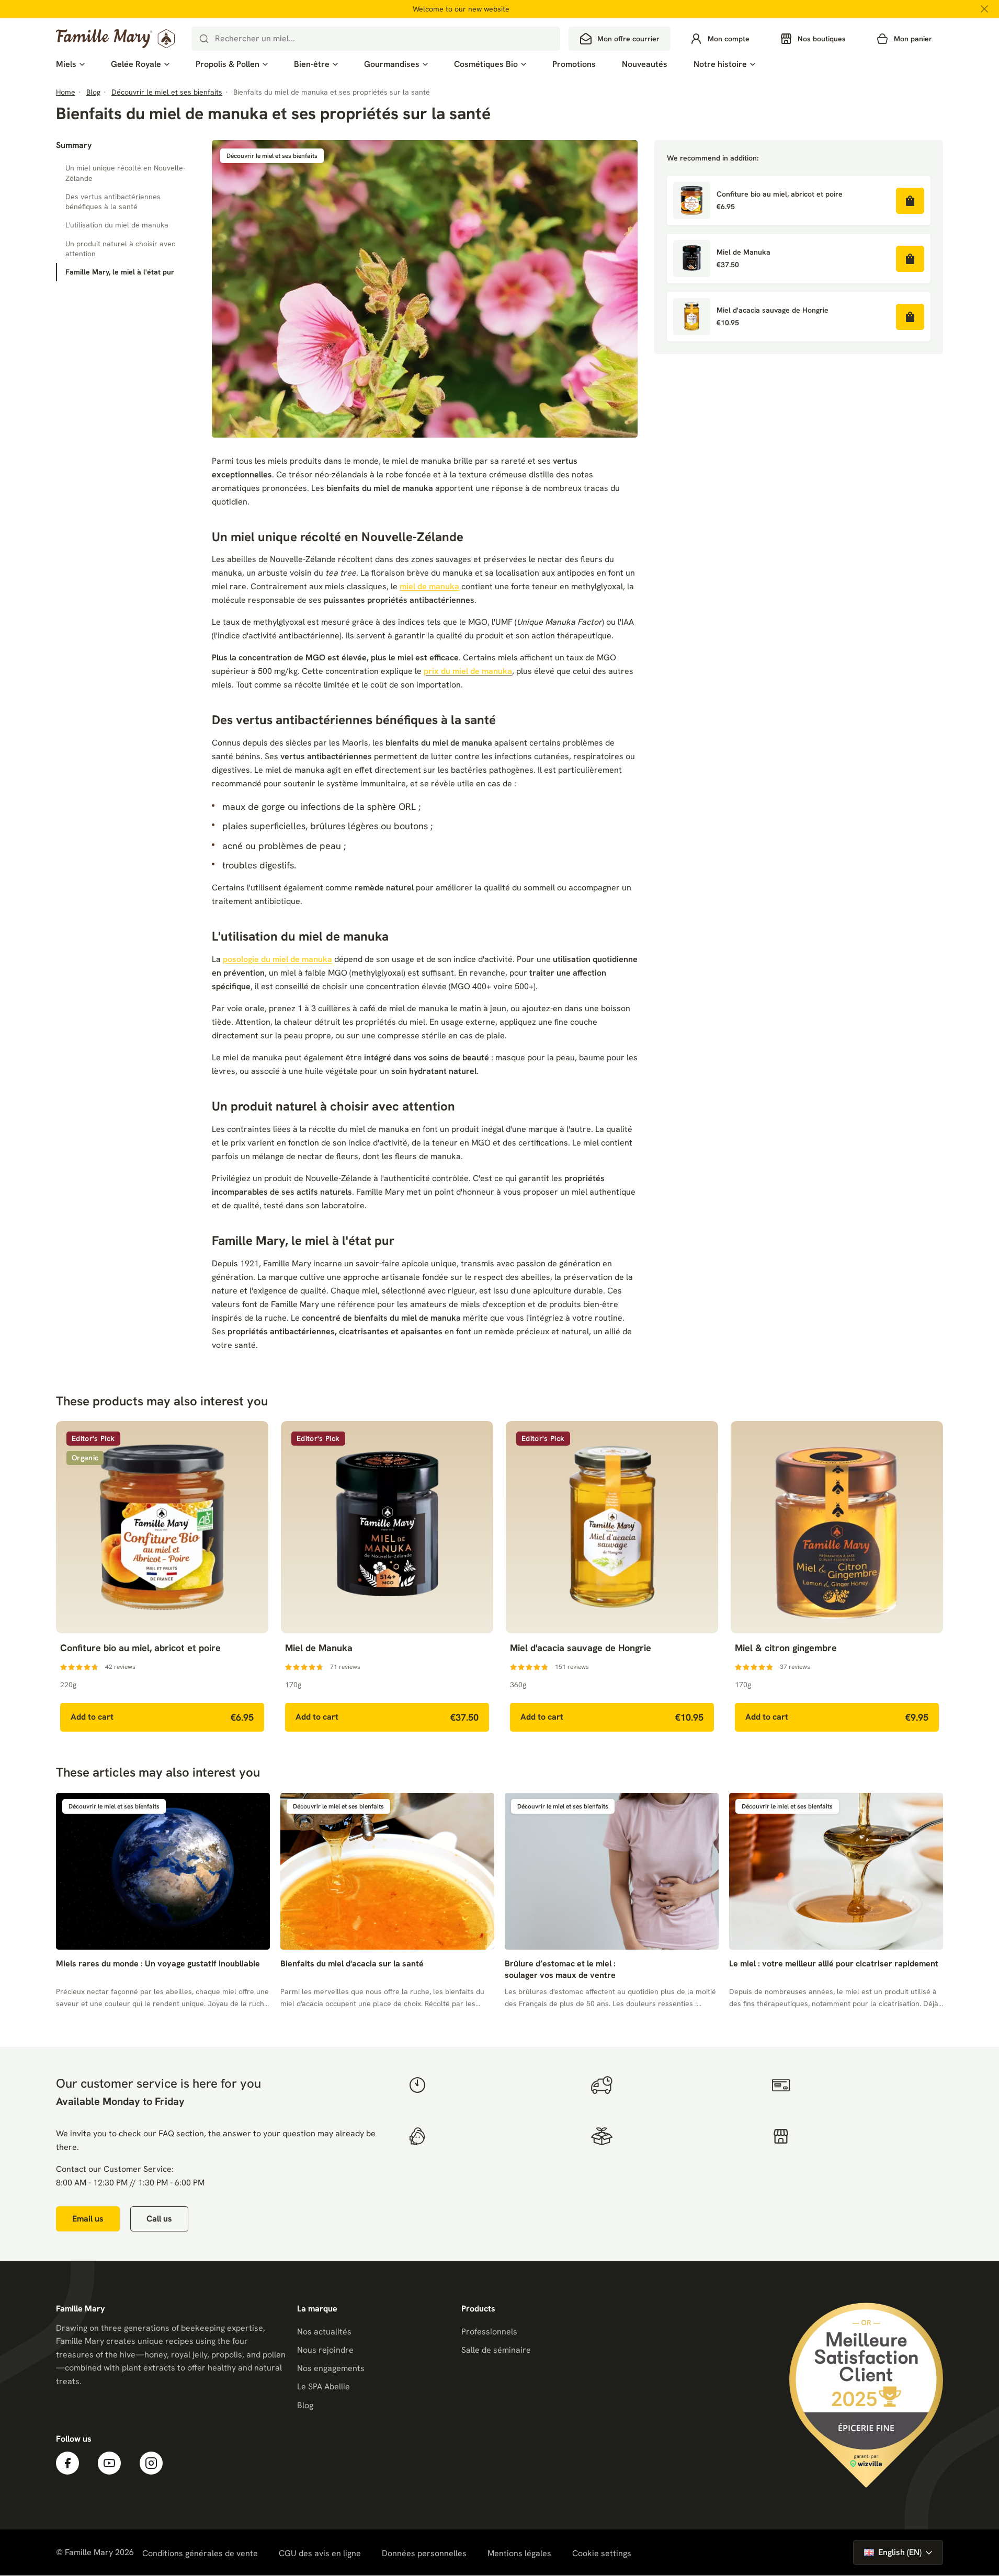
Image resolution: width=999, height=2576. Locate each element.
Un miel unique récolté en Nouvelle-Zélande (126, 173)
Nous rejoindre (325, 2350)
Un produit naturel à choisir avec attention (120, 249)
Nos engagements (331, 2368)
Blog (305, 2405)
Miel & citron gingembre (786, 1648)
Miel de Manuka (743, 252)
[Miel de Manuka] (692, 259)
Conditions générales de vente (200, 2553)
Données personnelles (424, 2553)
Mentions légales (519, 2553)
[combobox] (376, 39)
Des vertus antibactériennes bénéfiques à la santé (113, 202)
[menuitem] (70, 64)
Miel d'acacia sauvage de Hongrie (773, 310)
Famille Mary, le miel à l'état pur (120, 272)
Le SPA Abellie (323, 2386)
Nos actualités (324, 2332)
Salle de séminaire (496, 2350)
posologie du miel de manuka (277, 959)
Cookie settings (602, 2554)
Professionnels (489, 2332)
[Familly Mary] (115, 39)
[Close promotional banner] (984, 9)
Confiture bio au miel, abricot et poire (780, 194)
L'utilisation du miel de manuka (117, 225)
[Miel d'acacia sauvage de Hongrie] (692, 317)
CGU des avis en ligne (320, 2553)
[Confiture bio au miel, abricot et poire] (692, 201)
